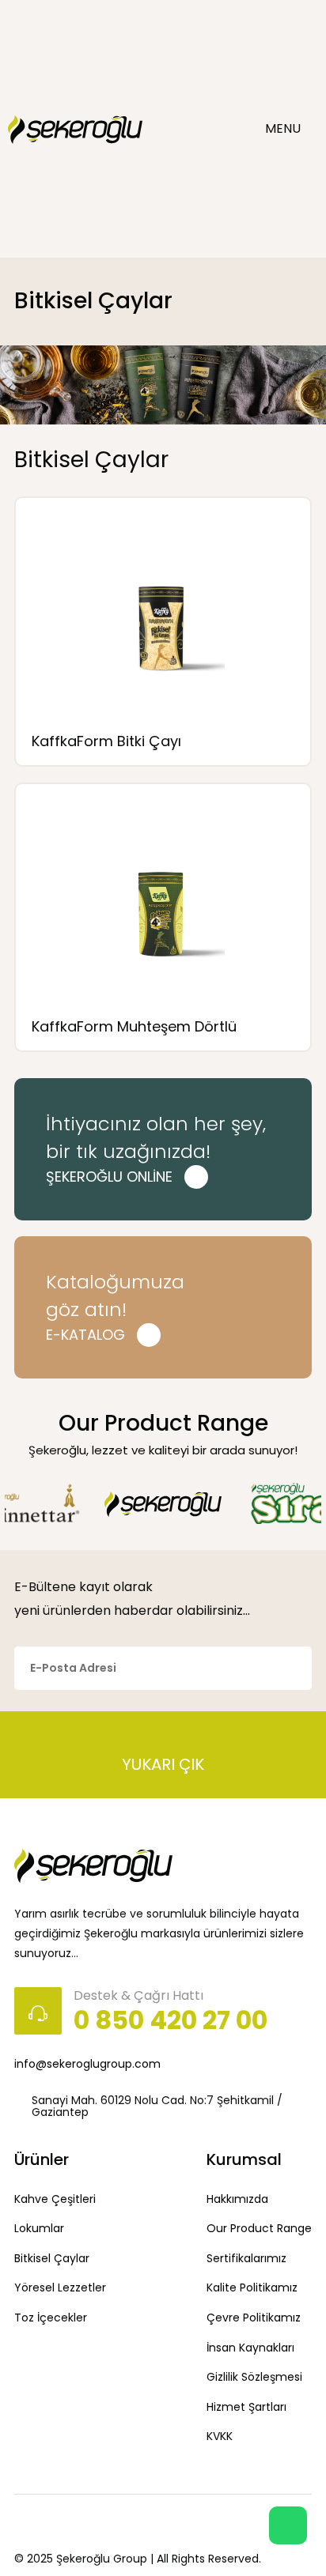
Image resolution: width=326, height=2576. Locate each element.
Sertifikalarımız (246, 2258)
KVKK (220, 2436)
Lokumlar (39, 2228)
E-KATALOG (85, 1335)
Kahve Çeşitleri (55, 2199)
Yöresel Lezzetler (60, 2287)
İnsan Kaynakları (250, 2348)
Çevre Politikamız (254, 2318)
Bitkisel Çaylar (52, 2258)
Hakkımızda (237, 2199)
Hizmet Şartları (246, 2407)
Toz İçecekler (51, 2318)
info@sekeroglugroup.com (87, 2064)
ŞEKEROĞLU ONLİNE (109, 1177)
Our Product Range (259, 2228)
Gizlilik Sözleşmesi (254, 2377)
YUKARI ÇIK (163, 1763)
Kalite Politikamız (252, 2287)
